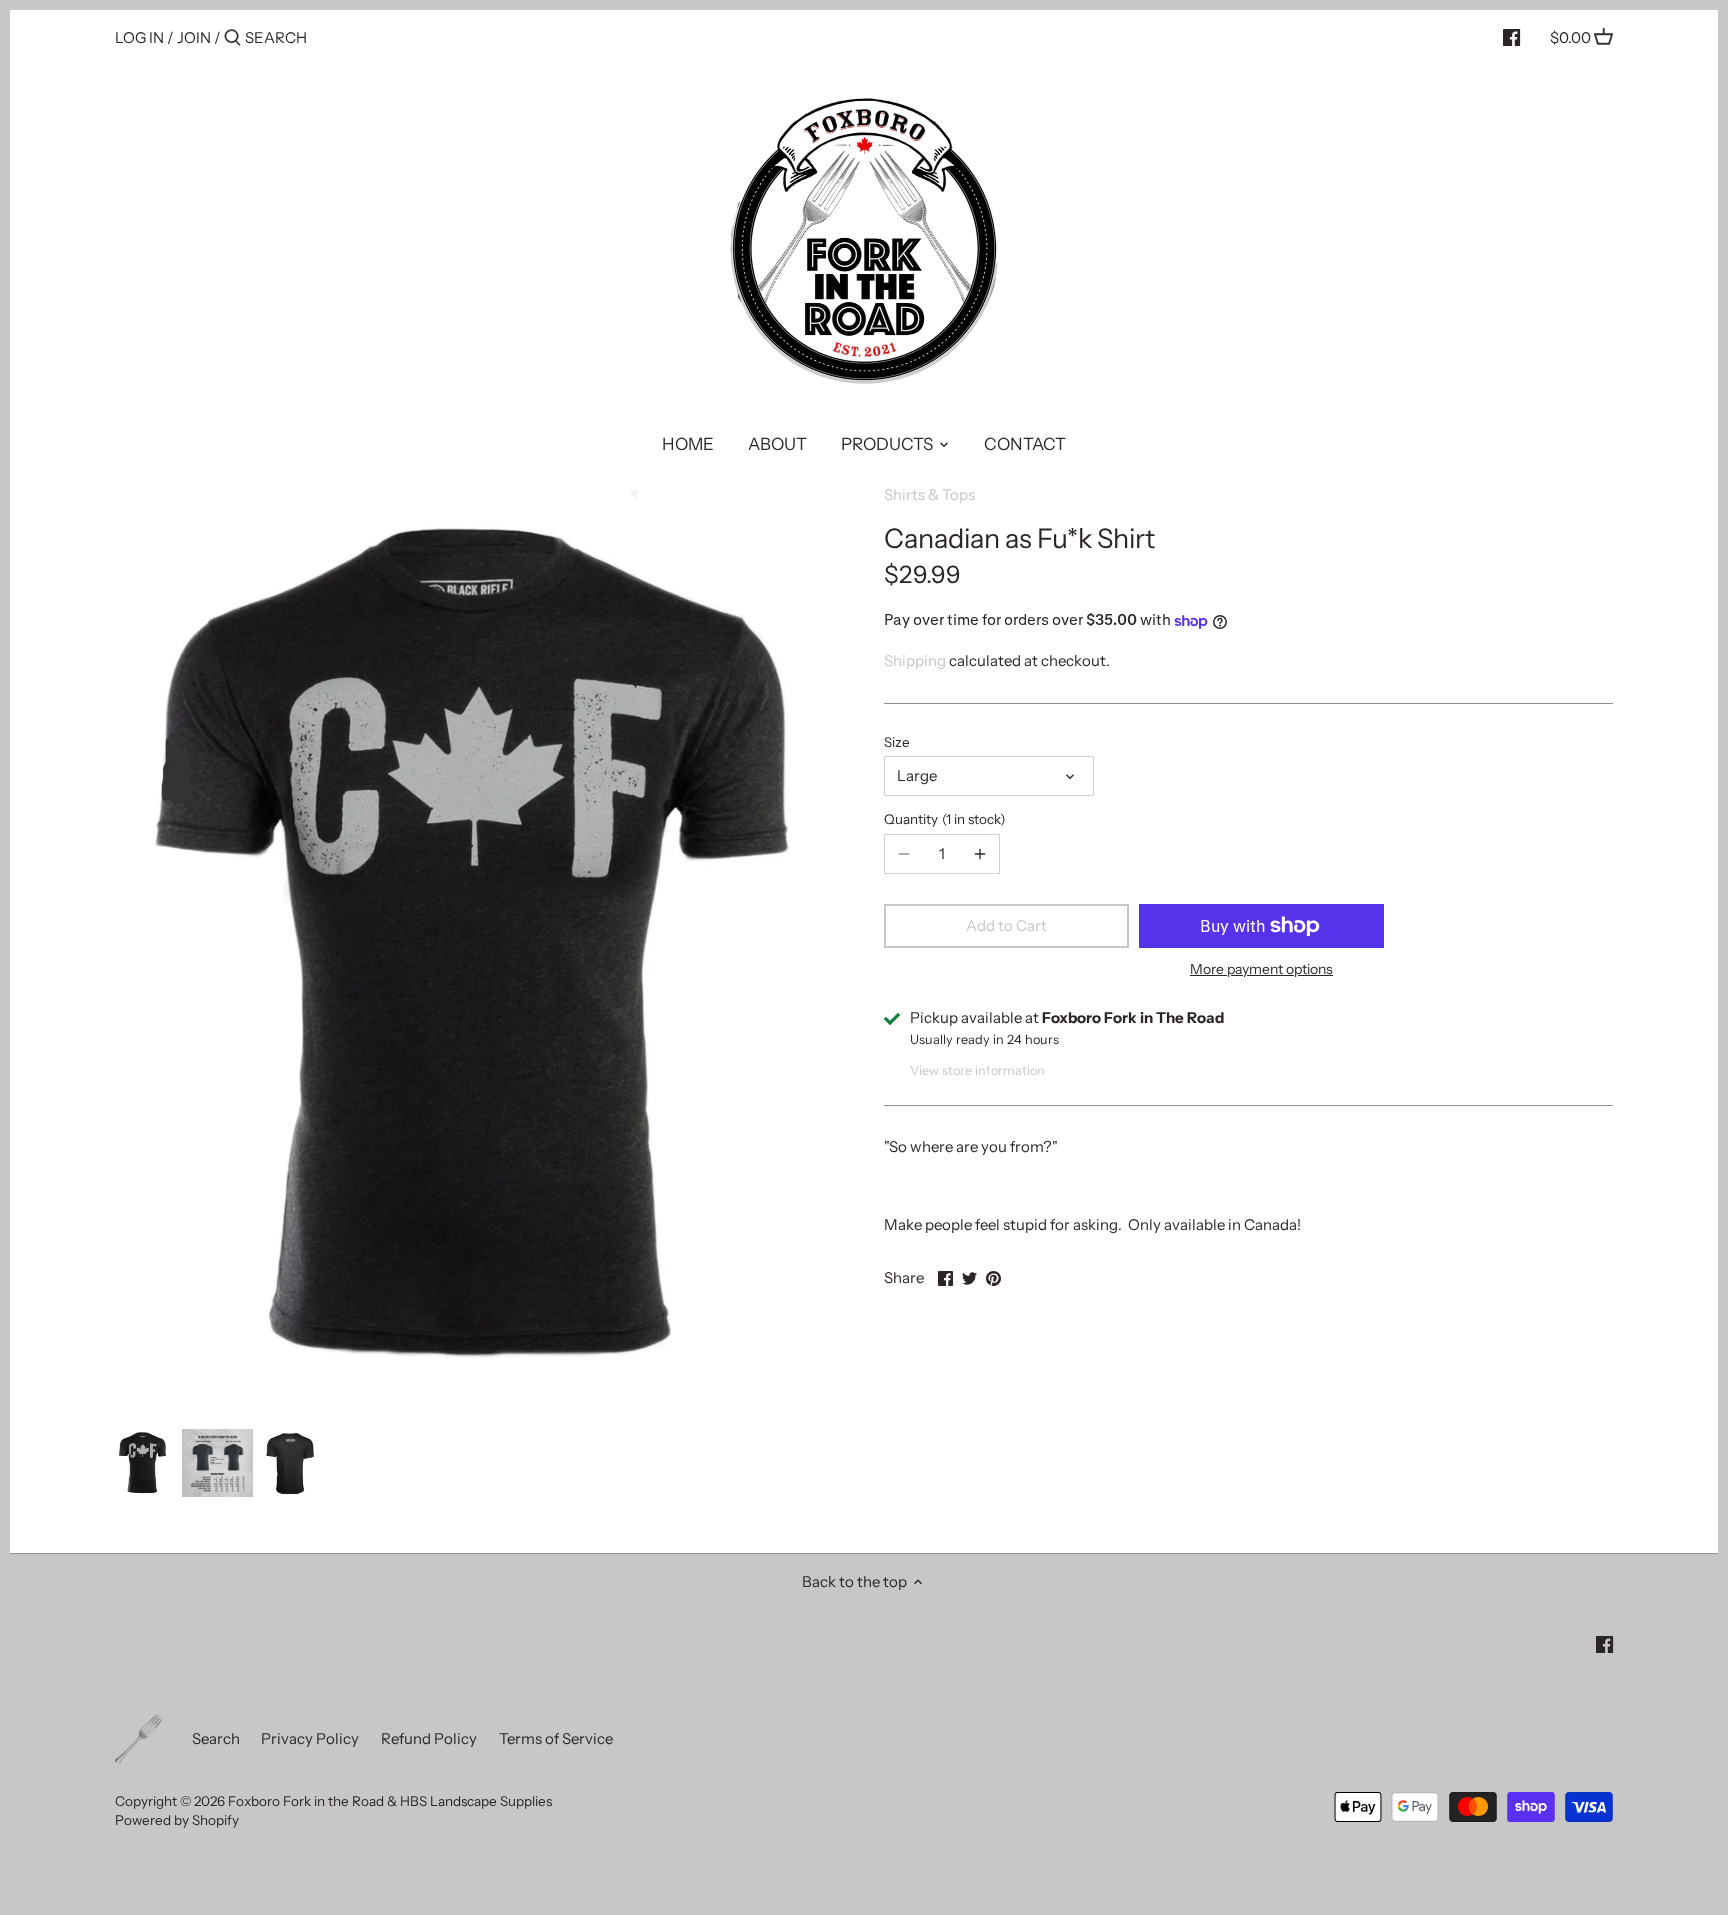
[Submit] (232, 38)
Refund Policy (429, 1738)
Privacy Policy (310, 1738)
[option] (143, 1463)
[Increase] (980, 854)
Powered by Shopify (177, 1820)
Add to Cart (1006, 925)
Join (194, 37)
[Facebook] (1511, 37)
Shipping (915, 660)
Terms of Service (556, 1738)
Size (897, 742)
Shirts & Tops (929, 494)
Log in (139, 37)
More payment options (1261, 969)
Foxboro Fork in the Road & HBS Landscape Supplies (390, 1801)
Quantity (942, 819)
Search (216, 1738)
